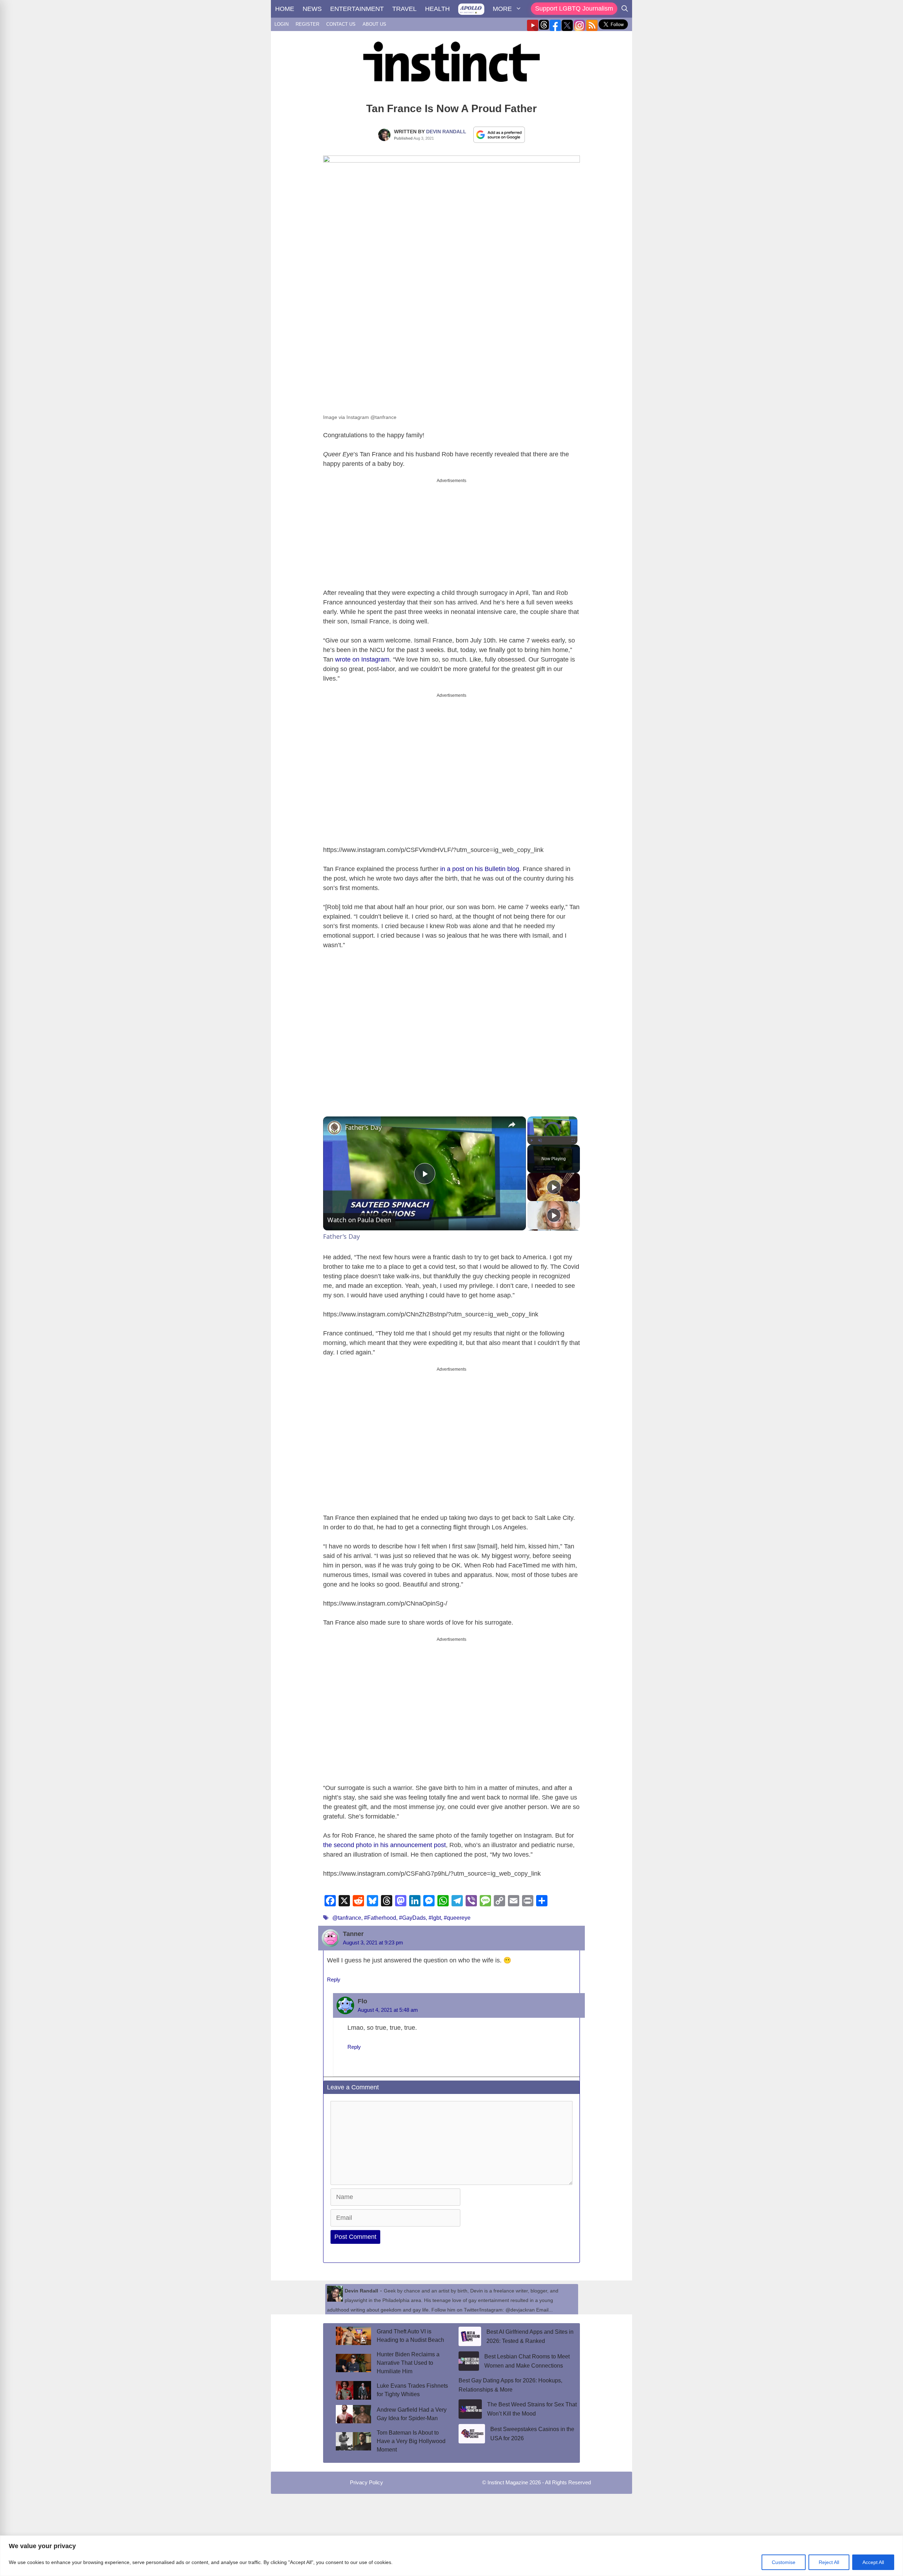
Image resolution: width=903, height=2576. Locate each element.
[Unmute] (540, 1140)
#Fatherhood (380, 1918)
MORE (502, 9)
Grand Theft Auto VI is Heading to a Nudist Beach (410, 2336)
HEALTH (437, 9)
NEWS (312, 9)
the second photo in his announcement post (384, 1845)
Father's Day (363, 1127)
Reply (334, 1980)
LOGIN (281, 24)
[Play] (532, 1140)
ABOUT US (374, 24)
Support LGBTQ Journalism (574, 8)
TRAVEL (404, 9)
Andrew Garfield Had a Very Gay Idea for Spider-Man (412, 2414)
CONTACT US (341, 24)
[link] (334, 1128)
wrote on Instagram (362, 659)
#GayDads (412, 1918)
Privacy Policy (366, 2482)
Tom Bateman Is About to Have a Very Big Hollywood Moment (411, 2441)
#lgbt (435, 1918)
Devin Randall (446, 132)
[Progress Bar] (552, 1136)
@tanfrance (347, 1918)
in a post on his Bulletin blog (480, 869)
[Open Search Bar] (625, 9)
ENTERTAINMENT (357, 9)
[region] (451, 2556)
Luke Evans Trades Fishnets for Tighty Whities (412, 2390)
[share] (512, 1125)
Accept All (873, 2562)
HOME (285, 9)
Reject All (829, 2562)
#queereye (457, 1918)
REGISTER (307, 24)
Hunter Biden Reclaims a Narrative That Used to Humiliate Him (408, 2363)
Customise (784, 2562)
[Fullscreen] (573, 1140)
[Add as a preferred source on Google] (499, 134)
